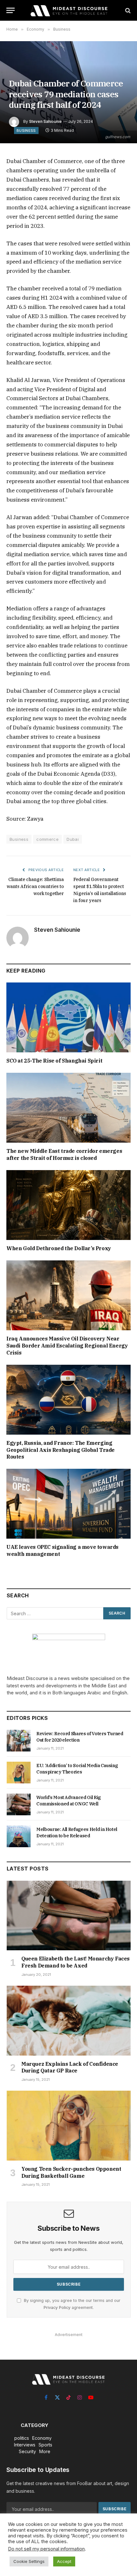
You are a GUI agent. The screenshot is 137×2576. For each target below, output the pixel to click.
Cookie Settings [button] (29, 2561)
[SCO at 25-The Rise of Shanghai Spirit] (68, 1017)
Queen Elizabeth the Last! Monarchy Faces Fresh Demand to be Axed (76, 1962)
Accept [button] (64, 2561)
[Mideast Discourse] (68, 10)
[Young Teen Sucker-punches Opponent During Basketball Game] (69, 2126)
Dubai (73, 839)
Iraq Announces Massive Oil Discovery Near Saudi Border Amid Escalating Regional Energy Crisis (67, 1346)
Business (26, 131)
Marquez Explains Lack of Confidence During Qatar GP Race (70, 2067)
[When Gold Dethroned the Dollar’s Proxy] (68, 1205)
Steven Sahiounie (45, 121)
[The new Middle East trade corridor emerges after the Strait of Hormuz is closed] (68, 1108)
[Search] (127, 10)
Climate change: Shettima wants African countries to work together (35, 886)
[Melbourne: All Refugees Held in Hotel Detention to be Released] (19, 1836)
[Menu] (11, 10)
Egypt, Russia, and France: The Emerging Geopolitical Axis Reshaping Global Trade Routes (61, 1450)
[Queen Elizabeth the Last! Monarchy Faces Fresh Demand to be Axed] (69, 1916)
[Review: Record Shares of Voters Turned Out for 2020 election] (19, 1741)
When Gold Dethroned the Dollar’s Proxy (59, 1248)
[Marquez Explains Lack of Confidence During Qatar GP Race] (69, 2021)
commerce (47, 839)
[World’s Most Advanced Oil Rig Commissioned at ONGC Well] (19, 1804)
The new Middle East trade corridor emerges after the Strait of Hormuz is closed (64, 1154)
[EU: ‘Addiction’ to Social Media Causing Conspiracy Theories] (19, 1773)
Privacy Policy (57, 2307)
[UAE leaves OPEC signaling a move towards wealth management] (68, 1504)
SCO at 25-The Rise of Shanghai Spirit (54, 1061)
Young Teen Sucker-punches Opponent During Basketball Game (71, 2172)
